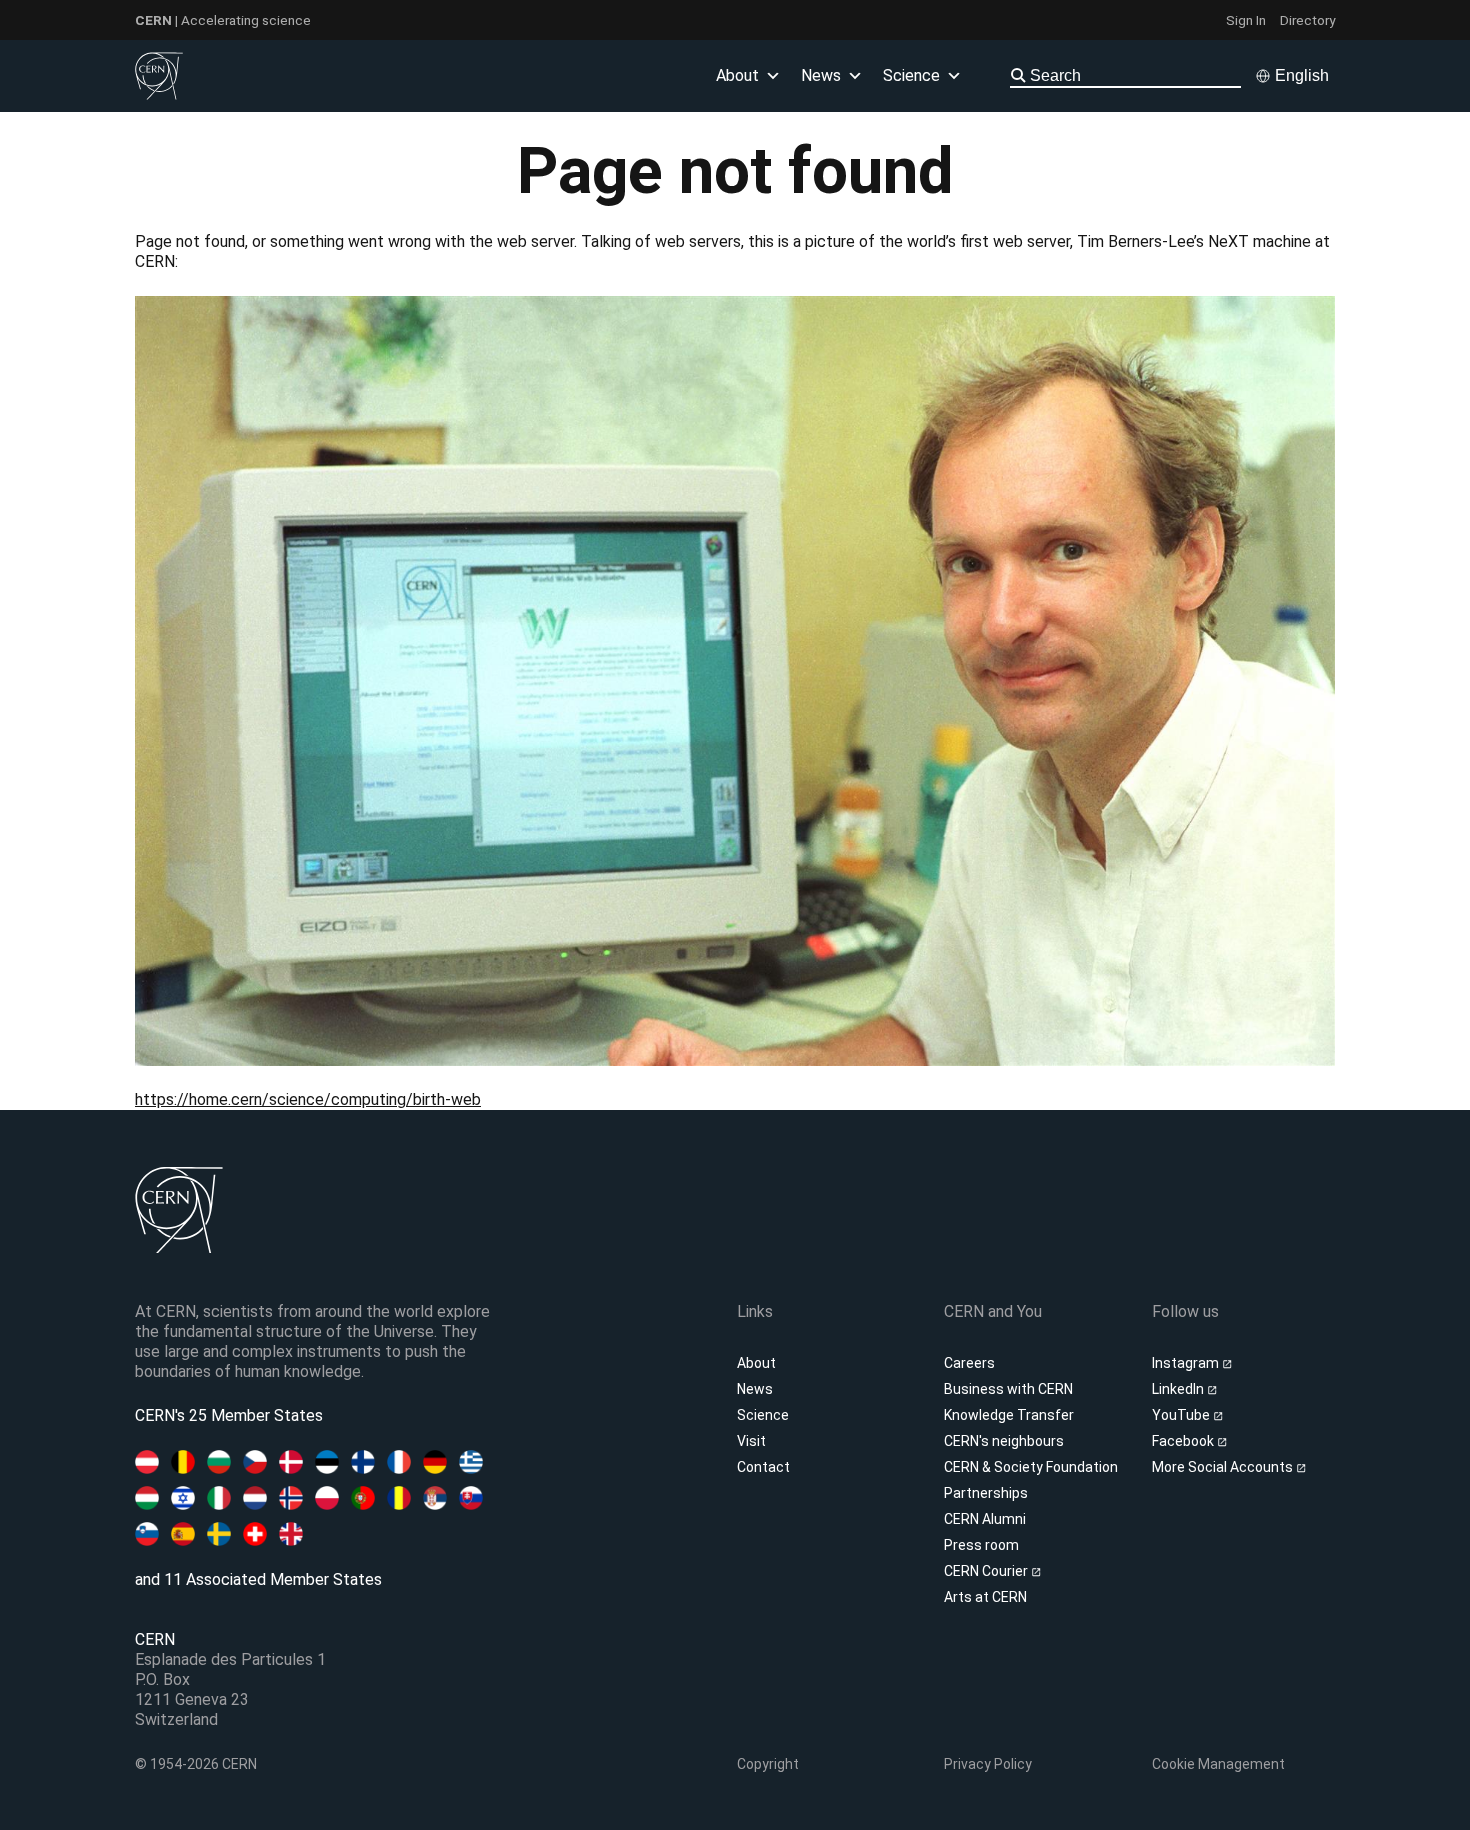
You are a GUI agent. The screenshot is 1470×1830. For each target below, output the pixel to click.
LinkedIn (1179, 1389)
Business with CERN (1008, 1389)
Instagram (1187, 1363)
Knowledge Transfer (1009, 1415)
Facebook (1184, 1441)
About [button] (737, 75)
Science (911, 75)
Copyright (768, 1764)
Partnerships (986, 1493)
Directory (1307, 20)
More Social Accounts (1224, 1467)
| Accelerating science (223, 20)
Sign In (1246, 20)
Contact (763, 1467)
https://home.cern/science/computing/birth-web (308, 1099)
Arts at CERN (985, 1597)
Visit (751, 1441)
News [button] (821, 75)
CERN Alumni (985, 1519)
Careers (969, 1363)
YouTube (1182, 1415)
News (755, 1389)
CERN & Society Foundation (1031, 1467)
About (756, 1363)
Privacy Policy (988, 1764)
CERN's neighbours (1004, 1441)
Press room (981, 1545)
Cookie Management (1218, 1764)
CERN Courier (987, 1571)
